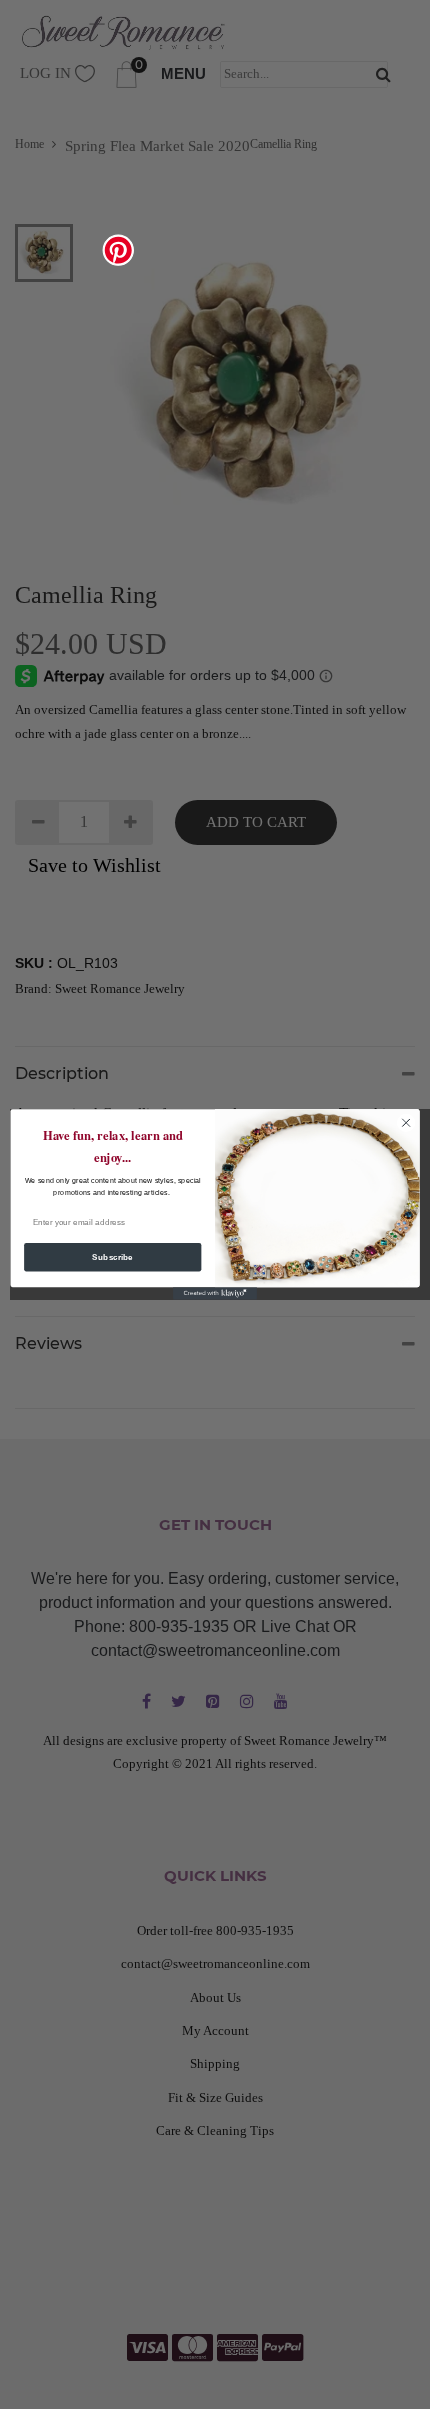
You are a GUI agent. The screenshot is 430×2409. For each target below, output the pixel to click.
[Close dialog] (406, 1122)
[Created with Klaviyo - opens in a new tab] (215, 1293)
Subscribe (112, 1257)
